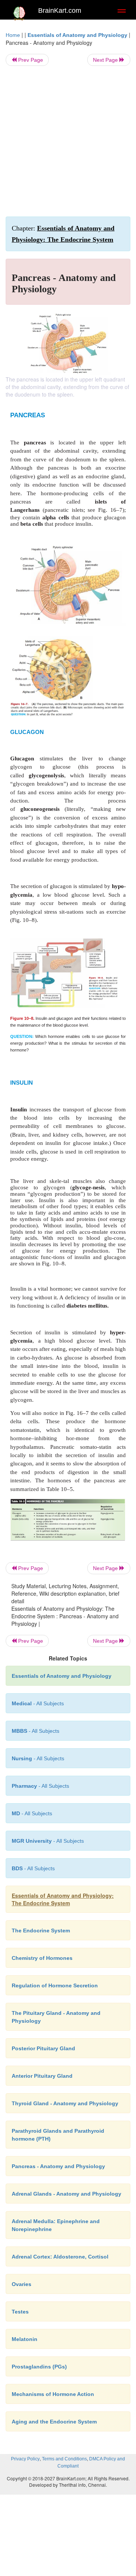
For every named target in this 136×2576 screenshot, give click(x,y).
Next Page (106, 60)
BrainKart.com (60, 11)
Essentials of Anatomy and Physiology (77, 35)
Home (13, 35)
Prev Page (30, 60)
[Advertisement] (68, 141)
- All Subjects (32, 1813)
